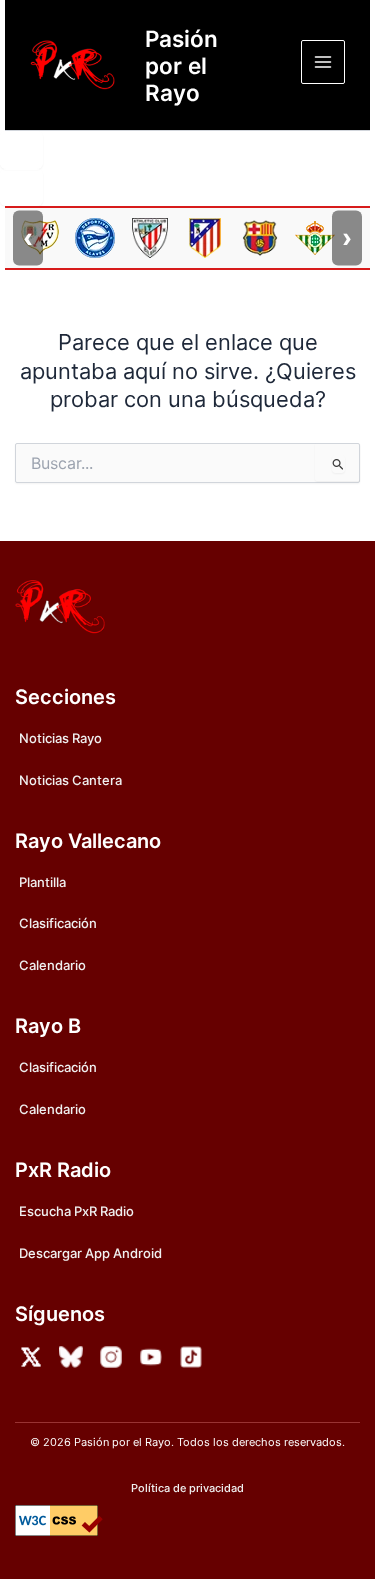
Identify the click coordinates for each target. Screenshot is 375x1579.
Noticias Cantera (70, 780)
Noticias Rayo (60, 738)
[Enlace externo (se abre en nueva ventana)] (31, 1357)
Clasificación (58, 923)
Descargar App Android (90, 1253)
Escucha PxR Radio (76, 1211)
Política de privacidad (187, 1488)
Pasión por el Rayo (181, 65)
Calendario (52, 965)
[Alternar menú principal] (323, 62)
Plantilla (42, 882)
